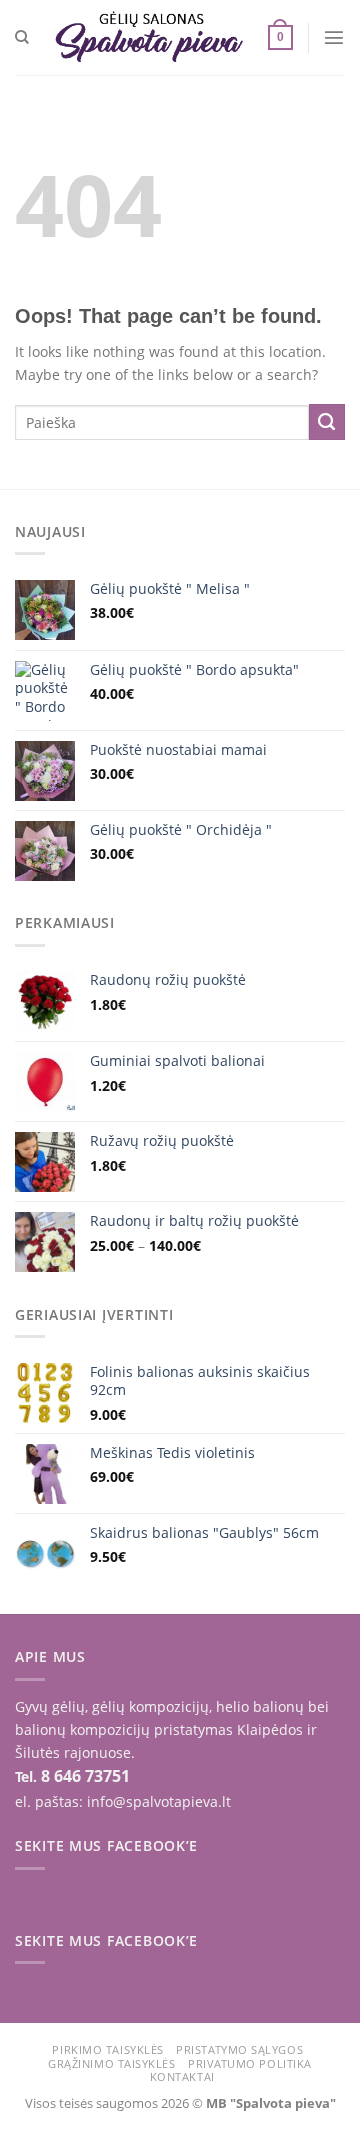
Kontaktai (182, 2076)
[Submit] (327, 422)
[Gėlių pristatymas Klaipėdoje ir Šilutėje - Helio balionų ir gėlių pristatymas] (149, 37)
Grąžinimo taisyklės (111, 2063)
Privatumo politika (250, 2063)
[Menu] (334, 37)
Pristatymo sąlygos (239, 2049)
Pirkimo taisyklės (107, 2049)
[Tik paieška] (22, 37)
